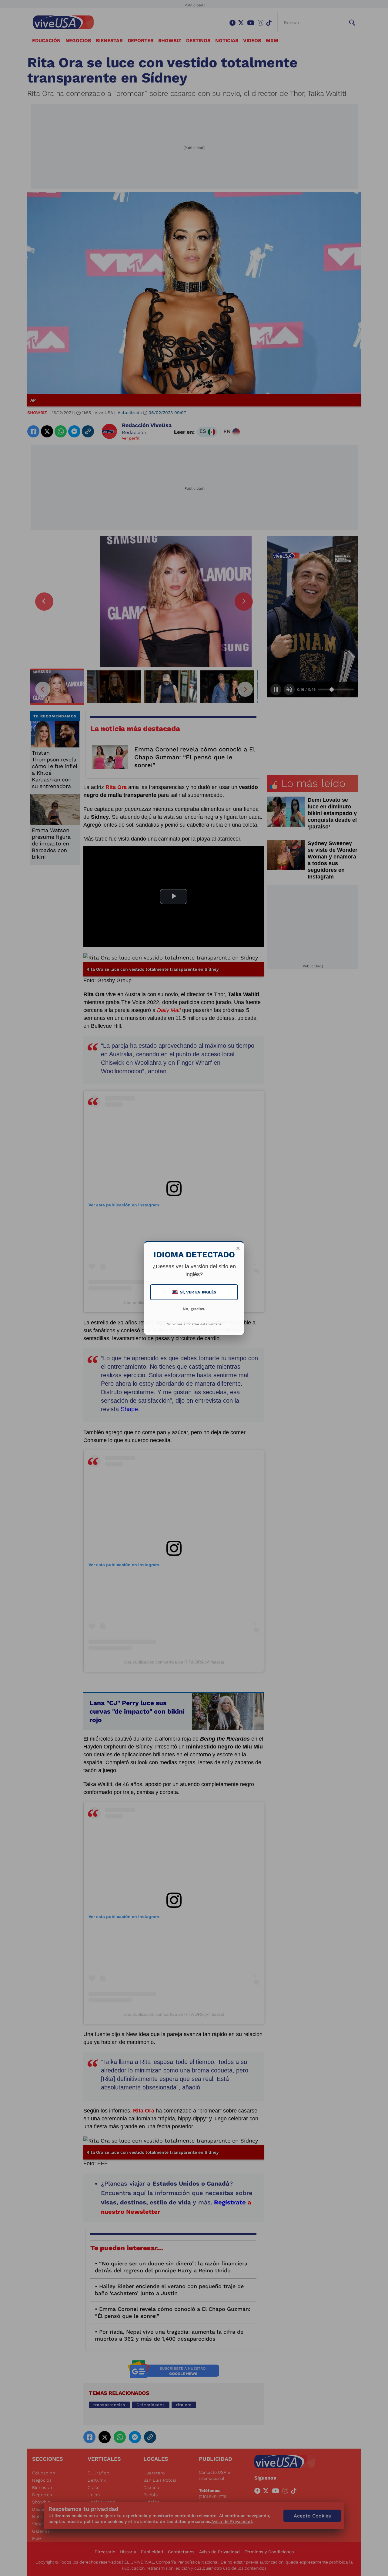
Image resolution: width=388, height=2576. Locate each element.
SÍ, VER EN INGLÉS (195, 1292)
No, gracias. (194, 1309)
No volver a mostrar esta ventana (194, 1324)
